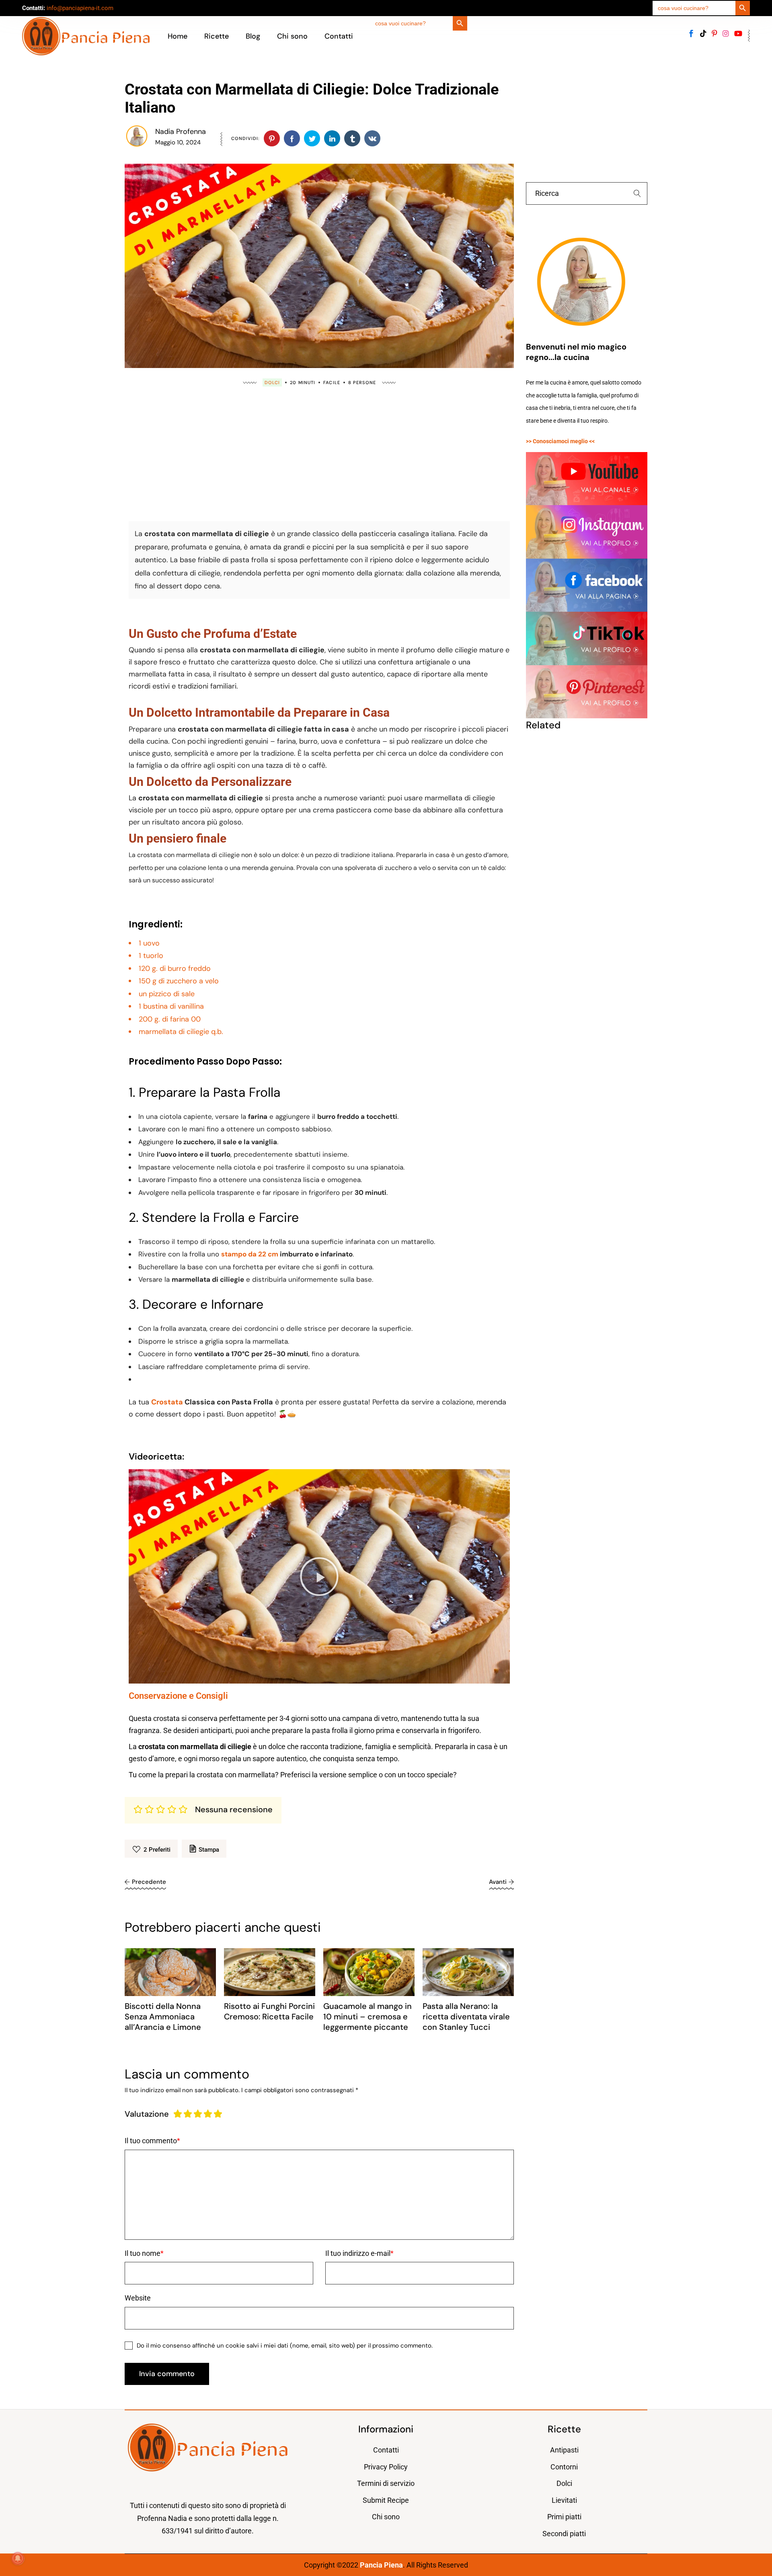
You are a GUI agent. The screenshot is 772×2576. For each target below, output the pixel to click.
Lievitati (564, 2500)
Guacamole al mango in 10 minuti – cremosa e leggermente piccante (368, 2017)
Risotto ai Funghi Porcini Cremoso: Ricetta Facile (269, 2011)
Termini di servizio (386, 2483)
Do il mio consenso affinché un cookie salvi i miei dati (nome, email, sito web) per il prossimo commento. (285, 2346)
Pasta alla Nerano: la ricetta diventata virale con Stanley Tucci (466, 2017)
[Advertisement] (319, 452)
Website (138, 2298)
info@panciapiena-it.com (80, 8)
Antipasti (564, 2450)
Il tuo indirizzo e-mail (358, 2253)
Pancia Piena (381, 2565)
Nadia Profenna (181, 132)
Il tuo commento (151, 2141)
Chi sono (386, 2517)
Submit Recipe (386, 2500)
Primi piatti (564, 2517)
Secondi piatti (564, 2534)
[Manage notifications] (18, 2558)
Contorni (564, 2467)
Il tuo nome (143, 2253)
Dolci (272, 382)
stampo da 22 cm (250, 1254)
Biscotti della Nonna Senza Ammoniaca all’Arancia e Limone (163, 2017)
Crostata (167, 1402)
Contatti (386, 2450)
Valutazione (147, 2114)
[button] (319, 1577)
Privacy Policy (386, 2467)
